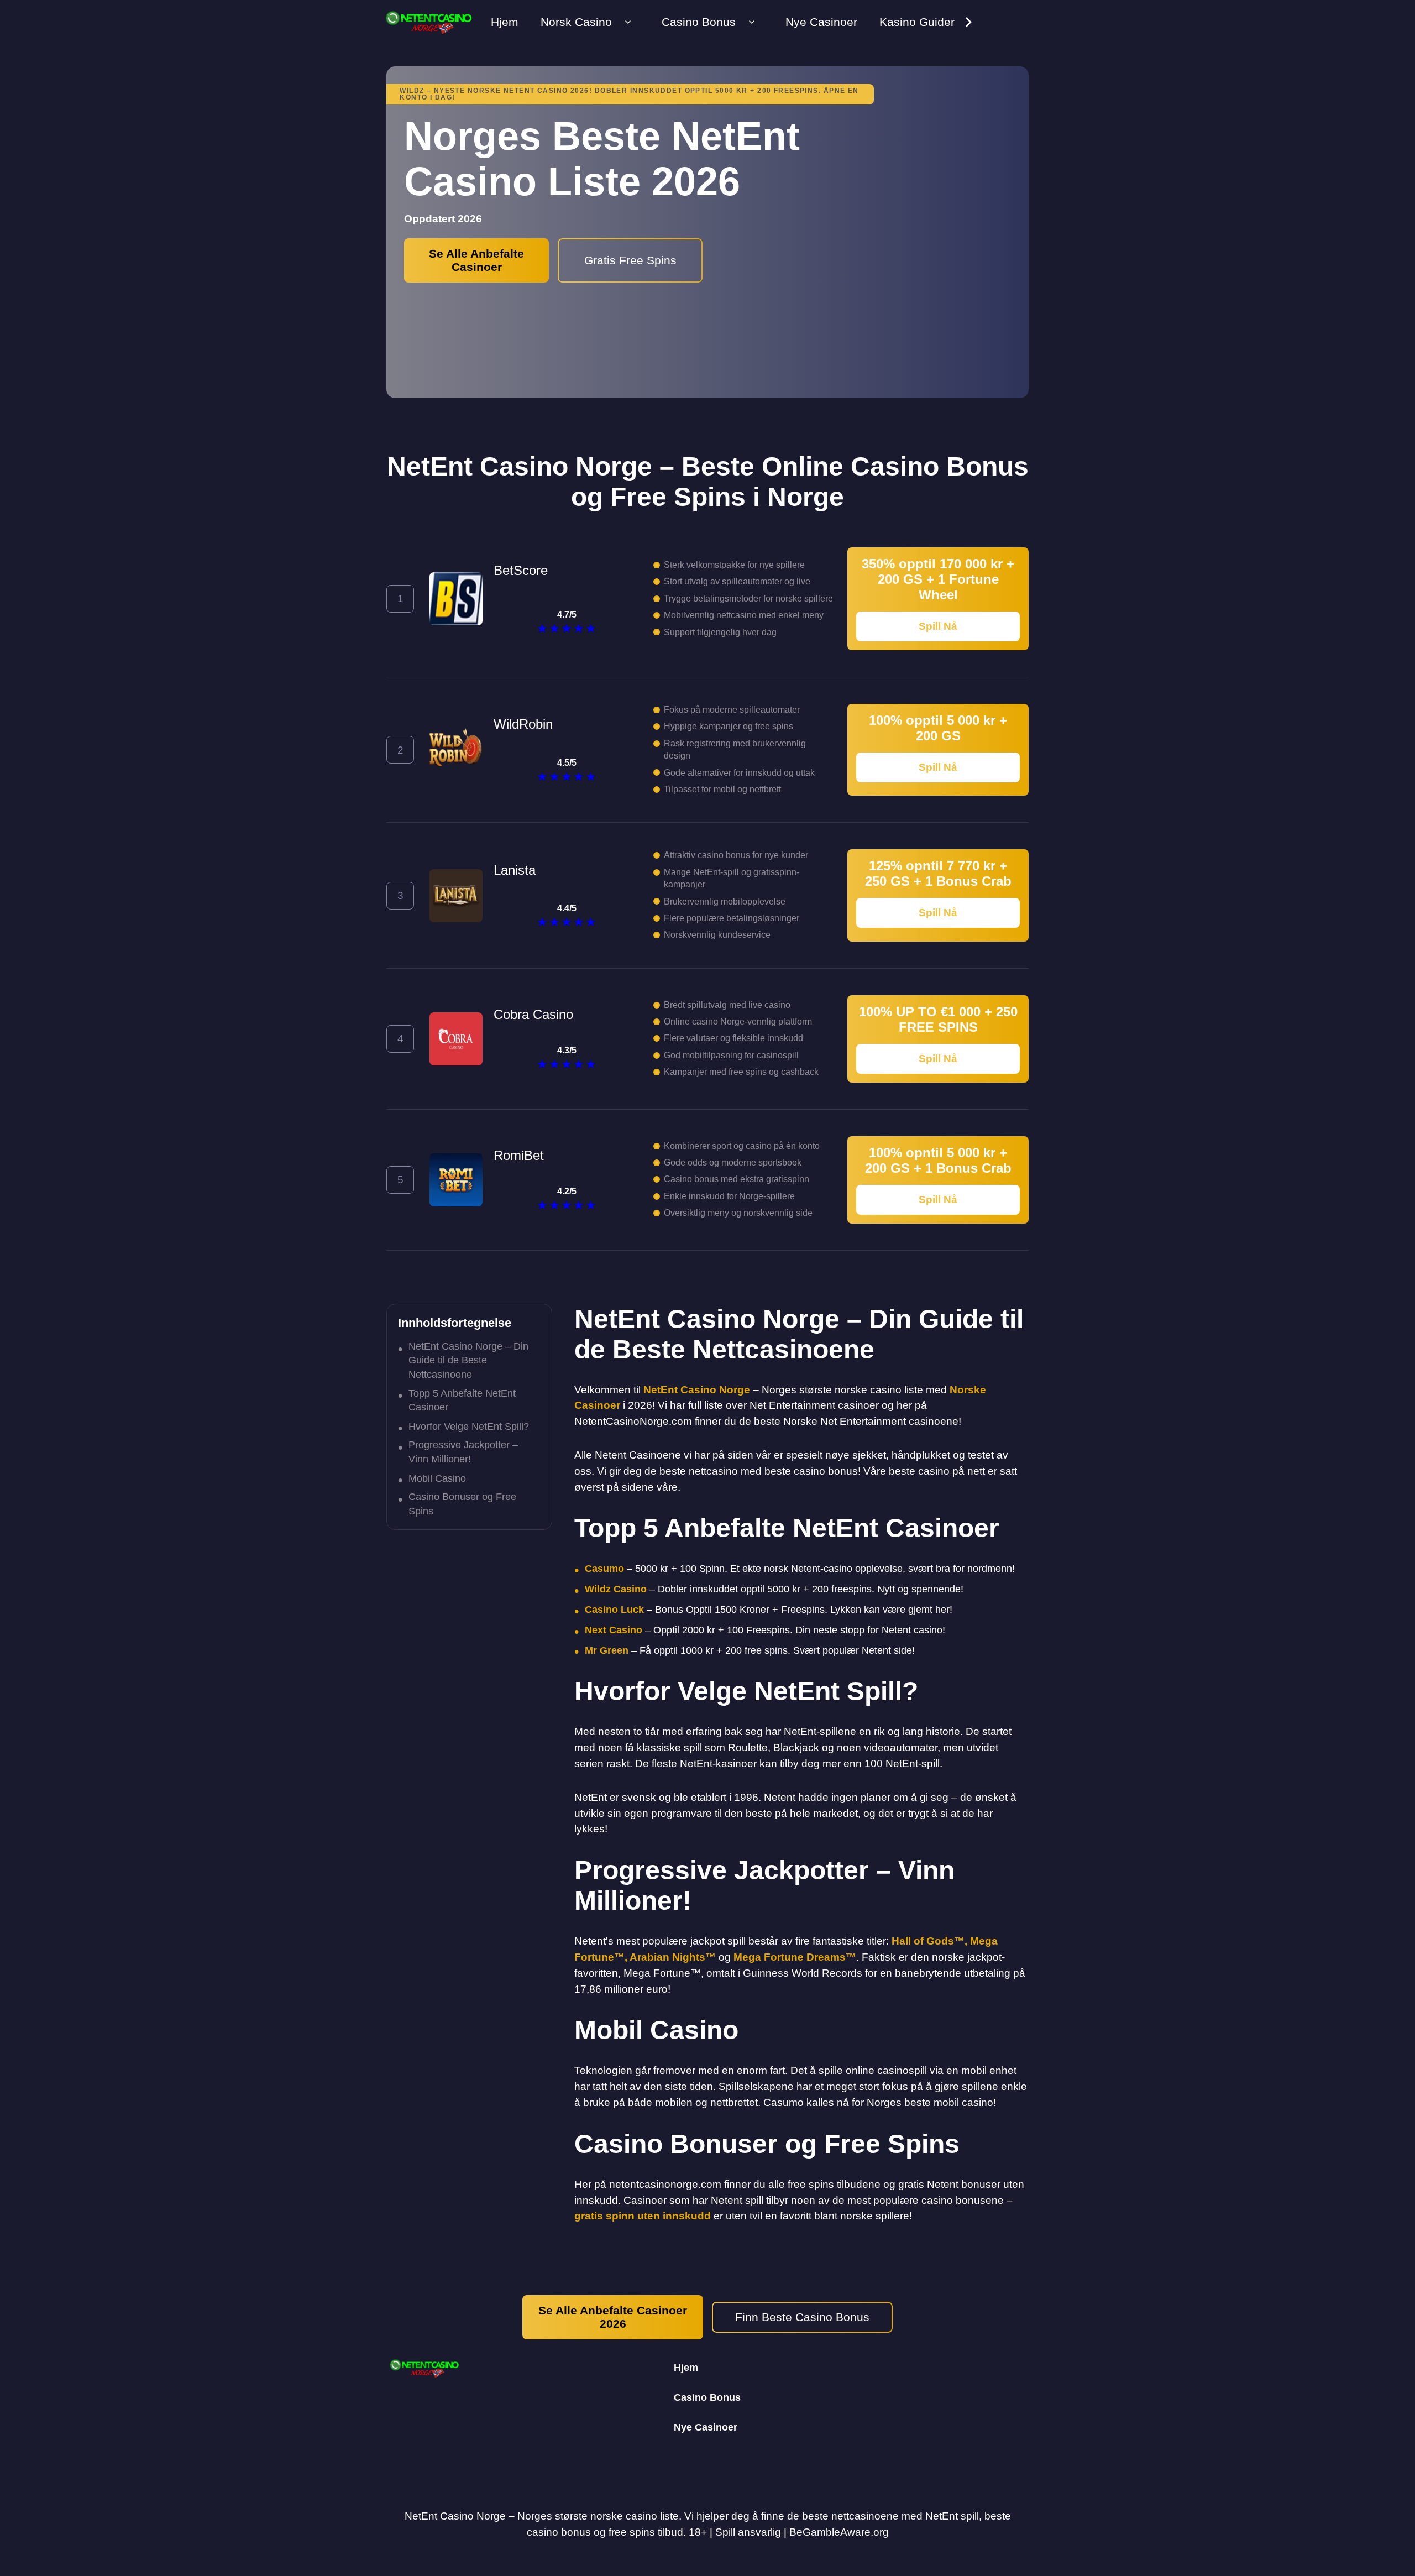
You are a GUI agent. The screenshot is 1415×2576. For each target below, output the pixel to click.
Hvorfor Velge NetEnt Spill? (469, 1427)
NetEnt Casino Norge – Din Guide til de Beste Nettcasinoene (468, 1360)
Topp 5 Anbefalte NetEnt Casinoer (462, 1400)
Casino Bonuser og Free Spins (462, 1504)
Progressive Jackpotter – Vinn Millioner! (463, 1452)
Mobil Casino (437, 1478)
